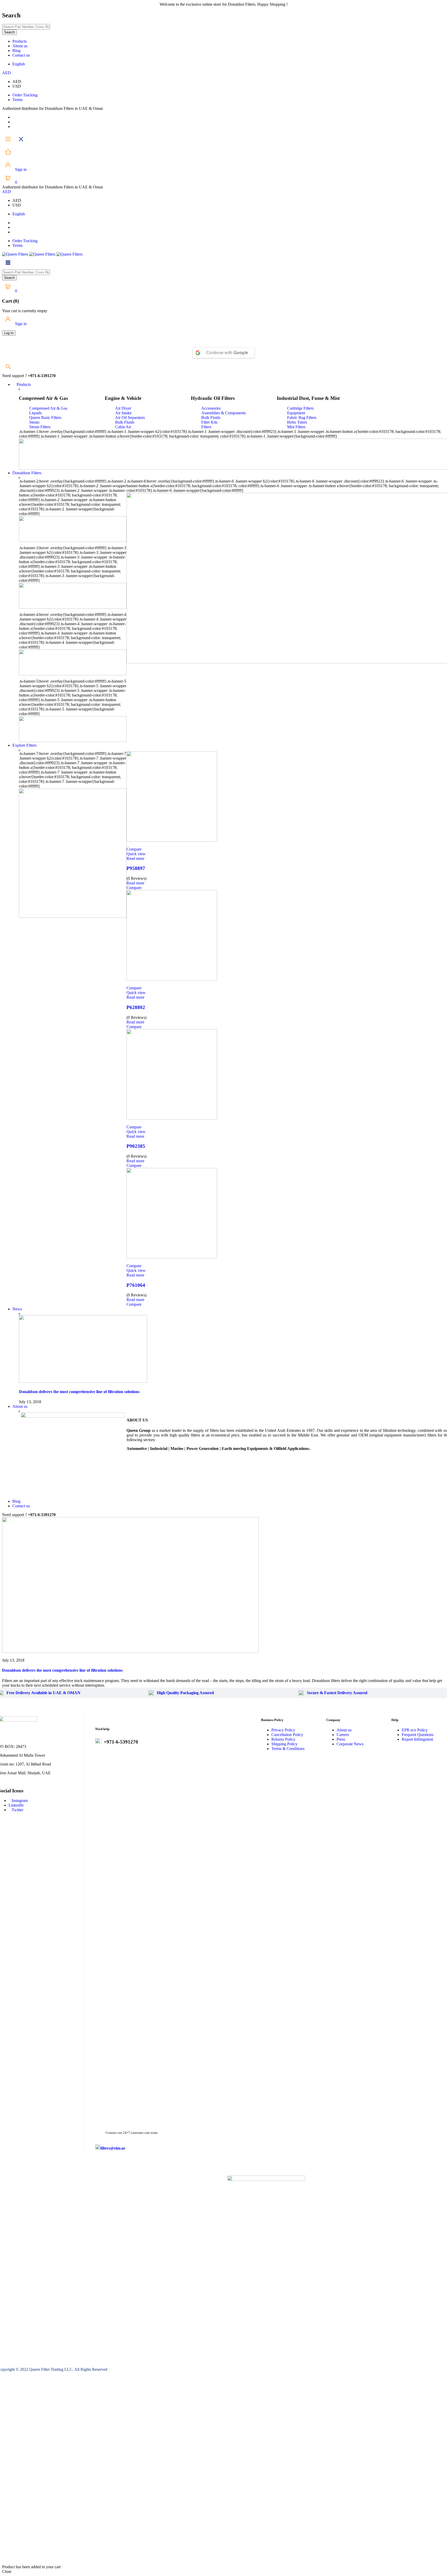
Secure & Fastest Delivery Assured (337, 1693)
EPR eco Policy (415, 1730)
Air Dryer (123, 408)
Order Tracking (25, 95)
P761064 (136, 1285)
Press (341, 1739)
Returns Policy (283, 1739)
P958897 (136, 868)
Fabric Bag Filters (302, 418)
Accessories (211, 408)
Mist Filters (296, 427)
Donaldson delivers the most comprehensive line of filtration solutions (79, 1392)
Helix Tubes (297, 422)
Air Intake (123, 413)
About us (344, 1730)
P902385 (136, 1146)
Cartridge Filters (300, 408)
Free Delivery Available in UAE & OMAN (43, 1693)
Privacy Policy (283, 1730)
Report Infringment (417, 1739)
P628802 (136, 1007)
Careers (343, 1735)
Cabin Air (123, 427)
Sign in (20, 169)
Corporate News (350, 1744)
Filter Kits (209, 422)
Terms (17, 100)
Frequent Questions (418, 1735)
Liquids (35, 413)
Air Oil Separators (130, 418)
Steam (34, 422)
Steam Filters (40, 427)
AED (6, 73)
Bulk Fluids (125, 422)
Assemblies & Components (224, 413)
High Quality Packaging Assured (185, 1693)
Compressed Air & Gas (48, 408)
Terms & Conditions (288, 1749)
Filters (206, 427)
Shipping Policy (284, 1744)
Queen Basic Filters (45, 418)
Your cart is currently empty (25, 311)
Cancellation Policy (287, 1735)
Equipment (296, 413)
